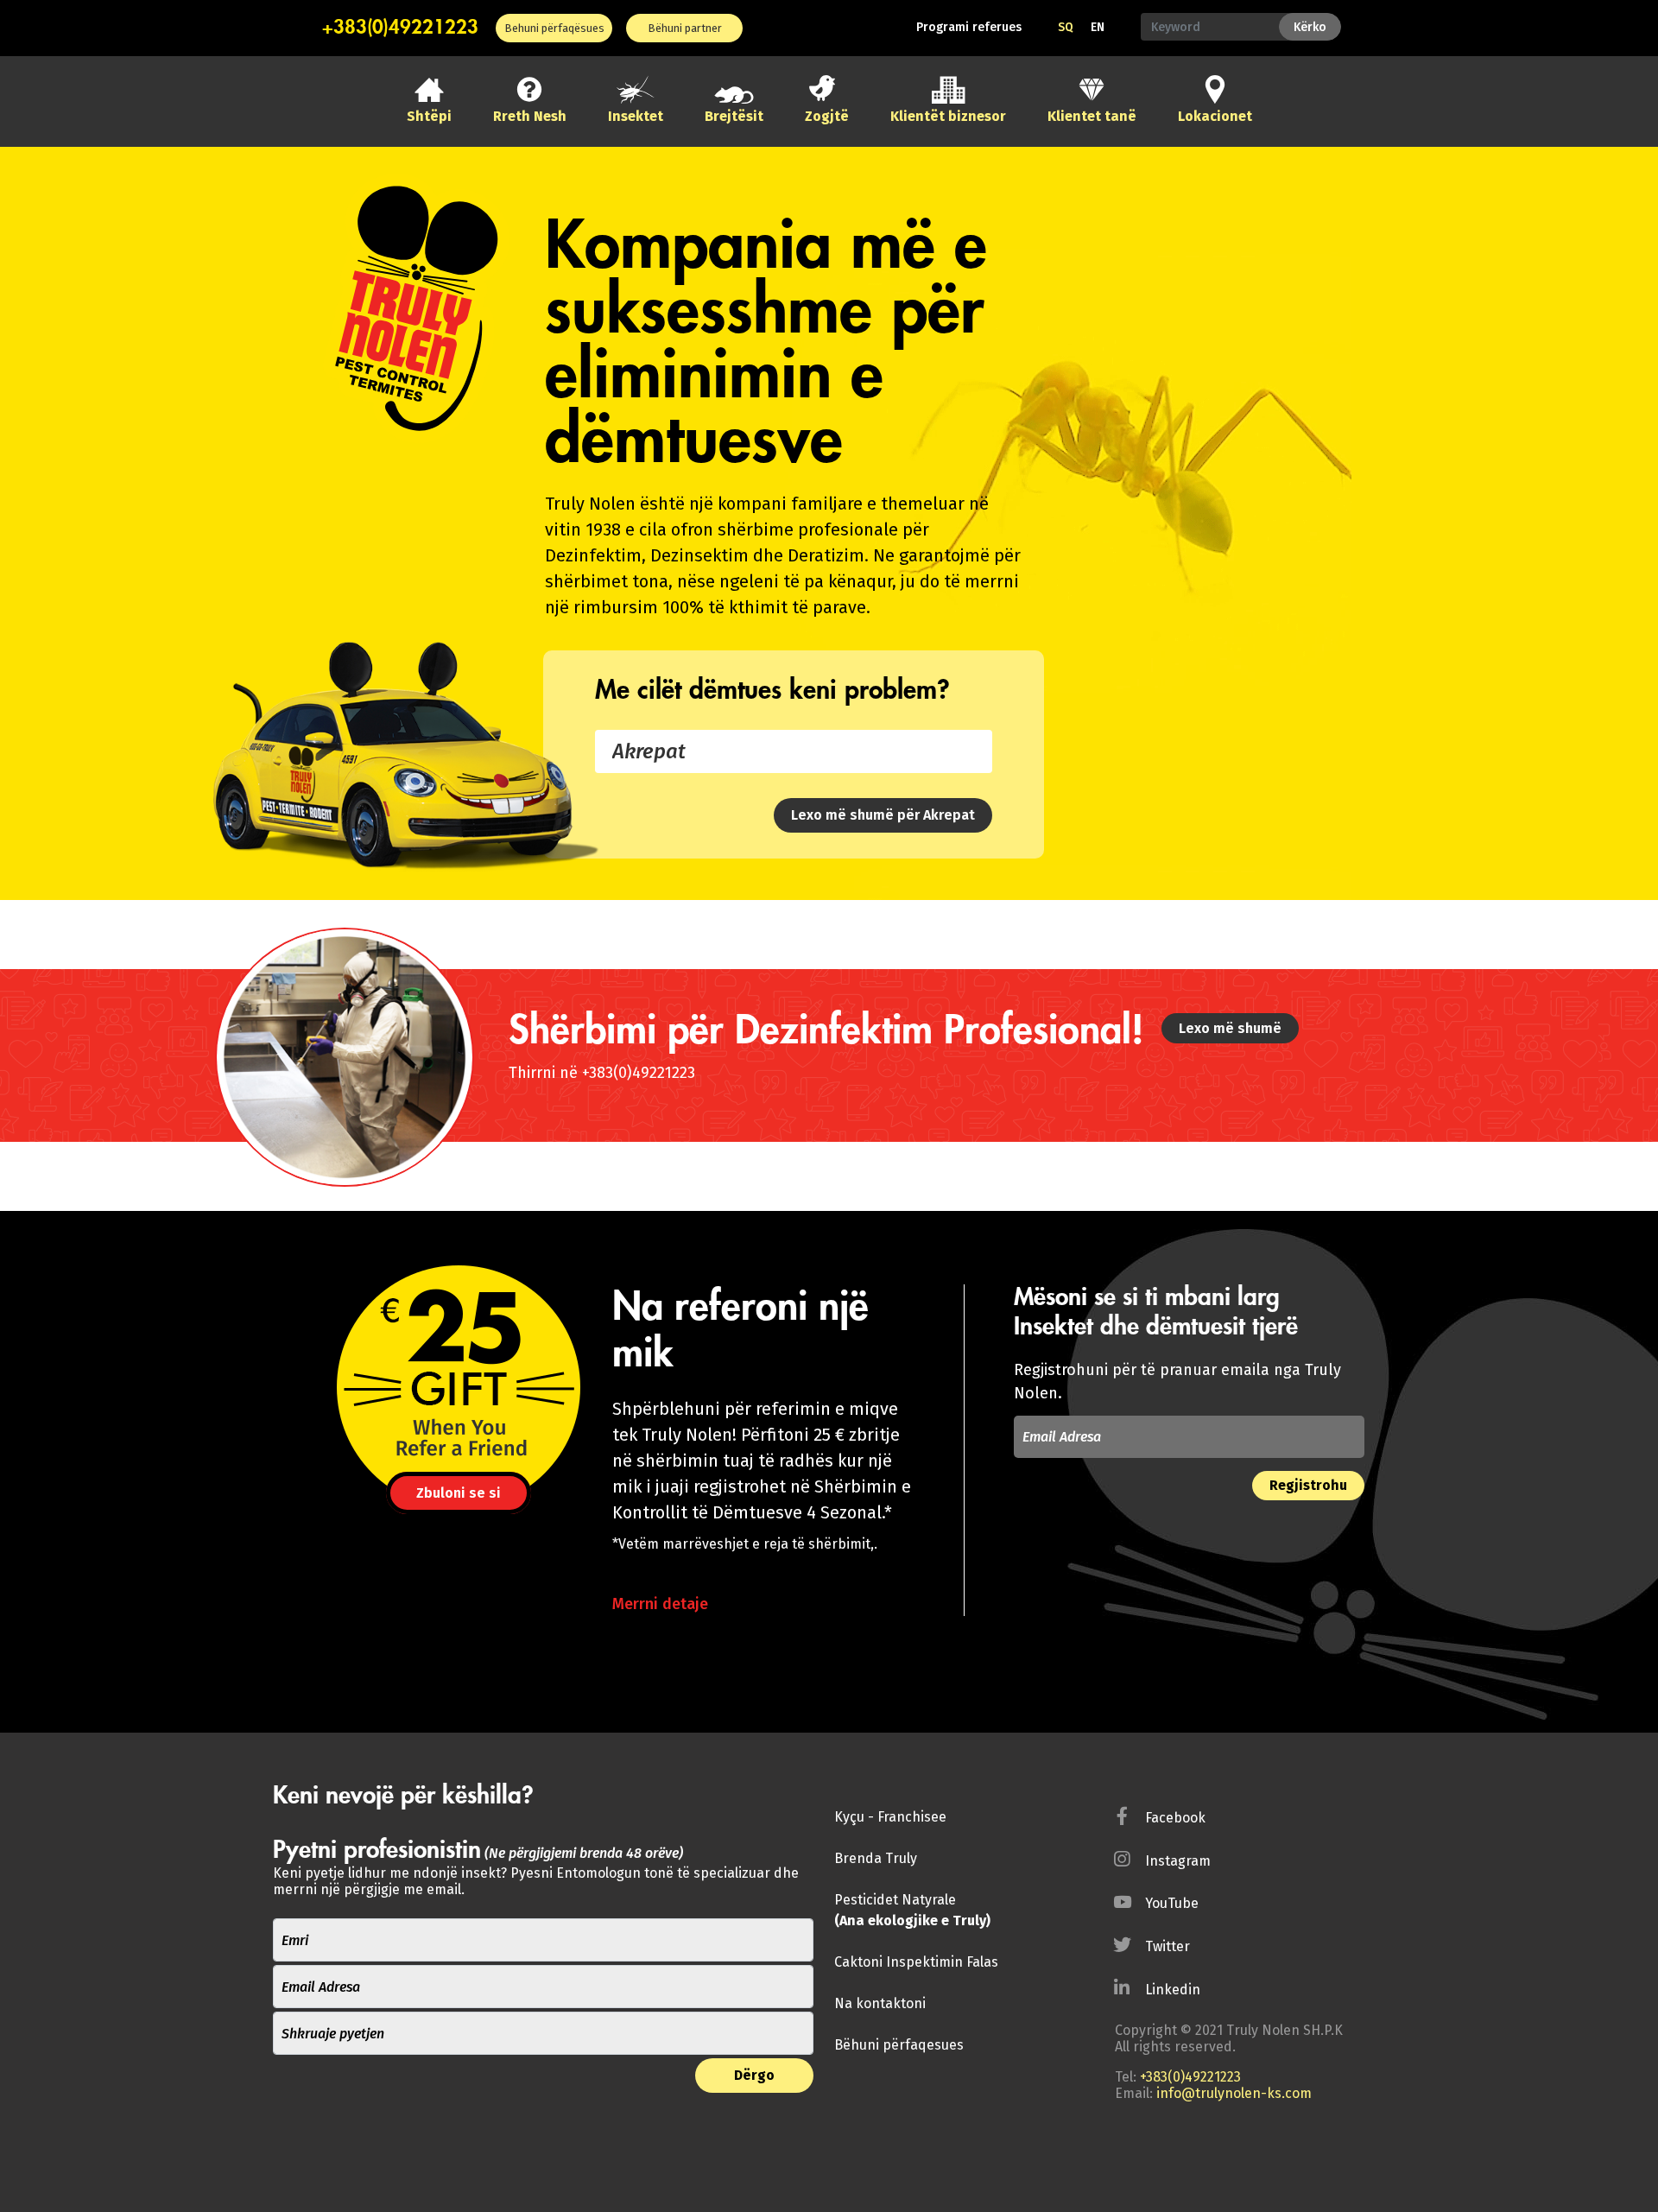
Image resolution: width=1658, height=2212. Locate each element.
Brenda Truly (876, 1858)
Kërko (1310, 27)
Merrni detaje (660, 1604)
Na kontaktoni (880, 2003)
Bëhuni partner (685, 28)
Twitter (1168, 1946)
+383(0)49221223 (400, 28)
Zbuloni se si (459, 1493)
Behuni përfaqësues (554, 28)
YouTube (1172, 1903)
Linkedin (1173, 1990)
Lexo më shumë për (883, 815)
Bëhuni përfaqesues (899, 2045)
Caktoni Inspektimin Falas (916, 1962)
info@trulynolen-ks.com (1234, 2093)
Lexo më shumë (1230, 1028)
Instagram (1178, 1861)
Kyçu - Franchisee (890, 1817)
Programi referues (969, 27)
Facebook (1175, 1818)
